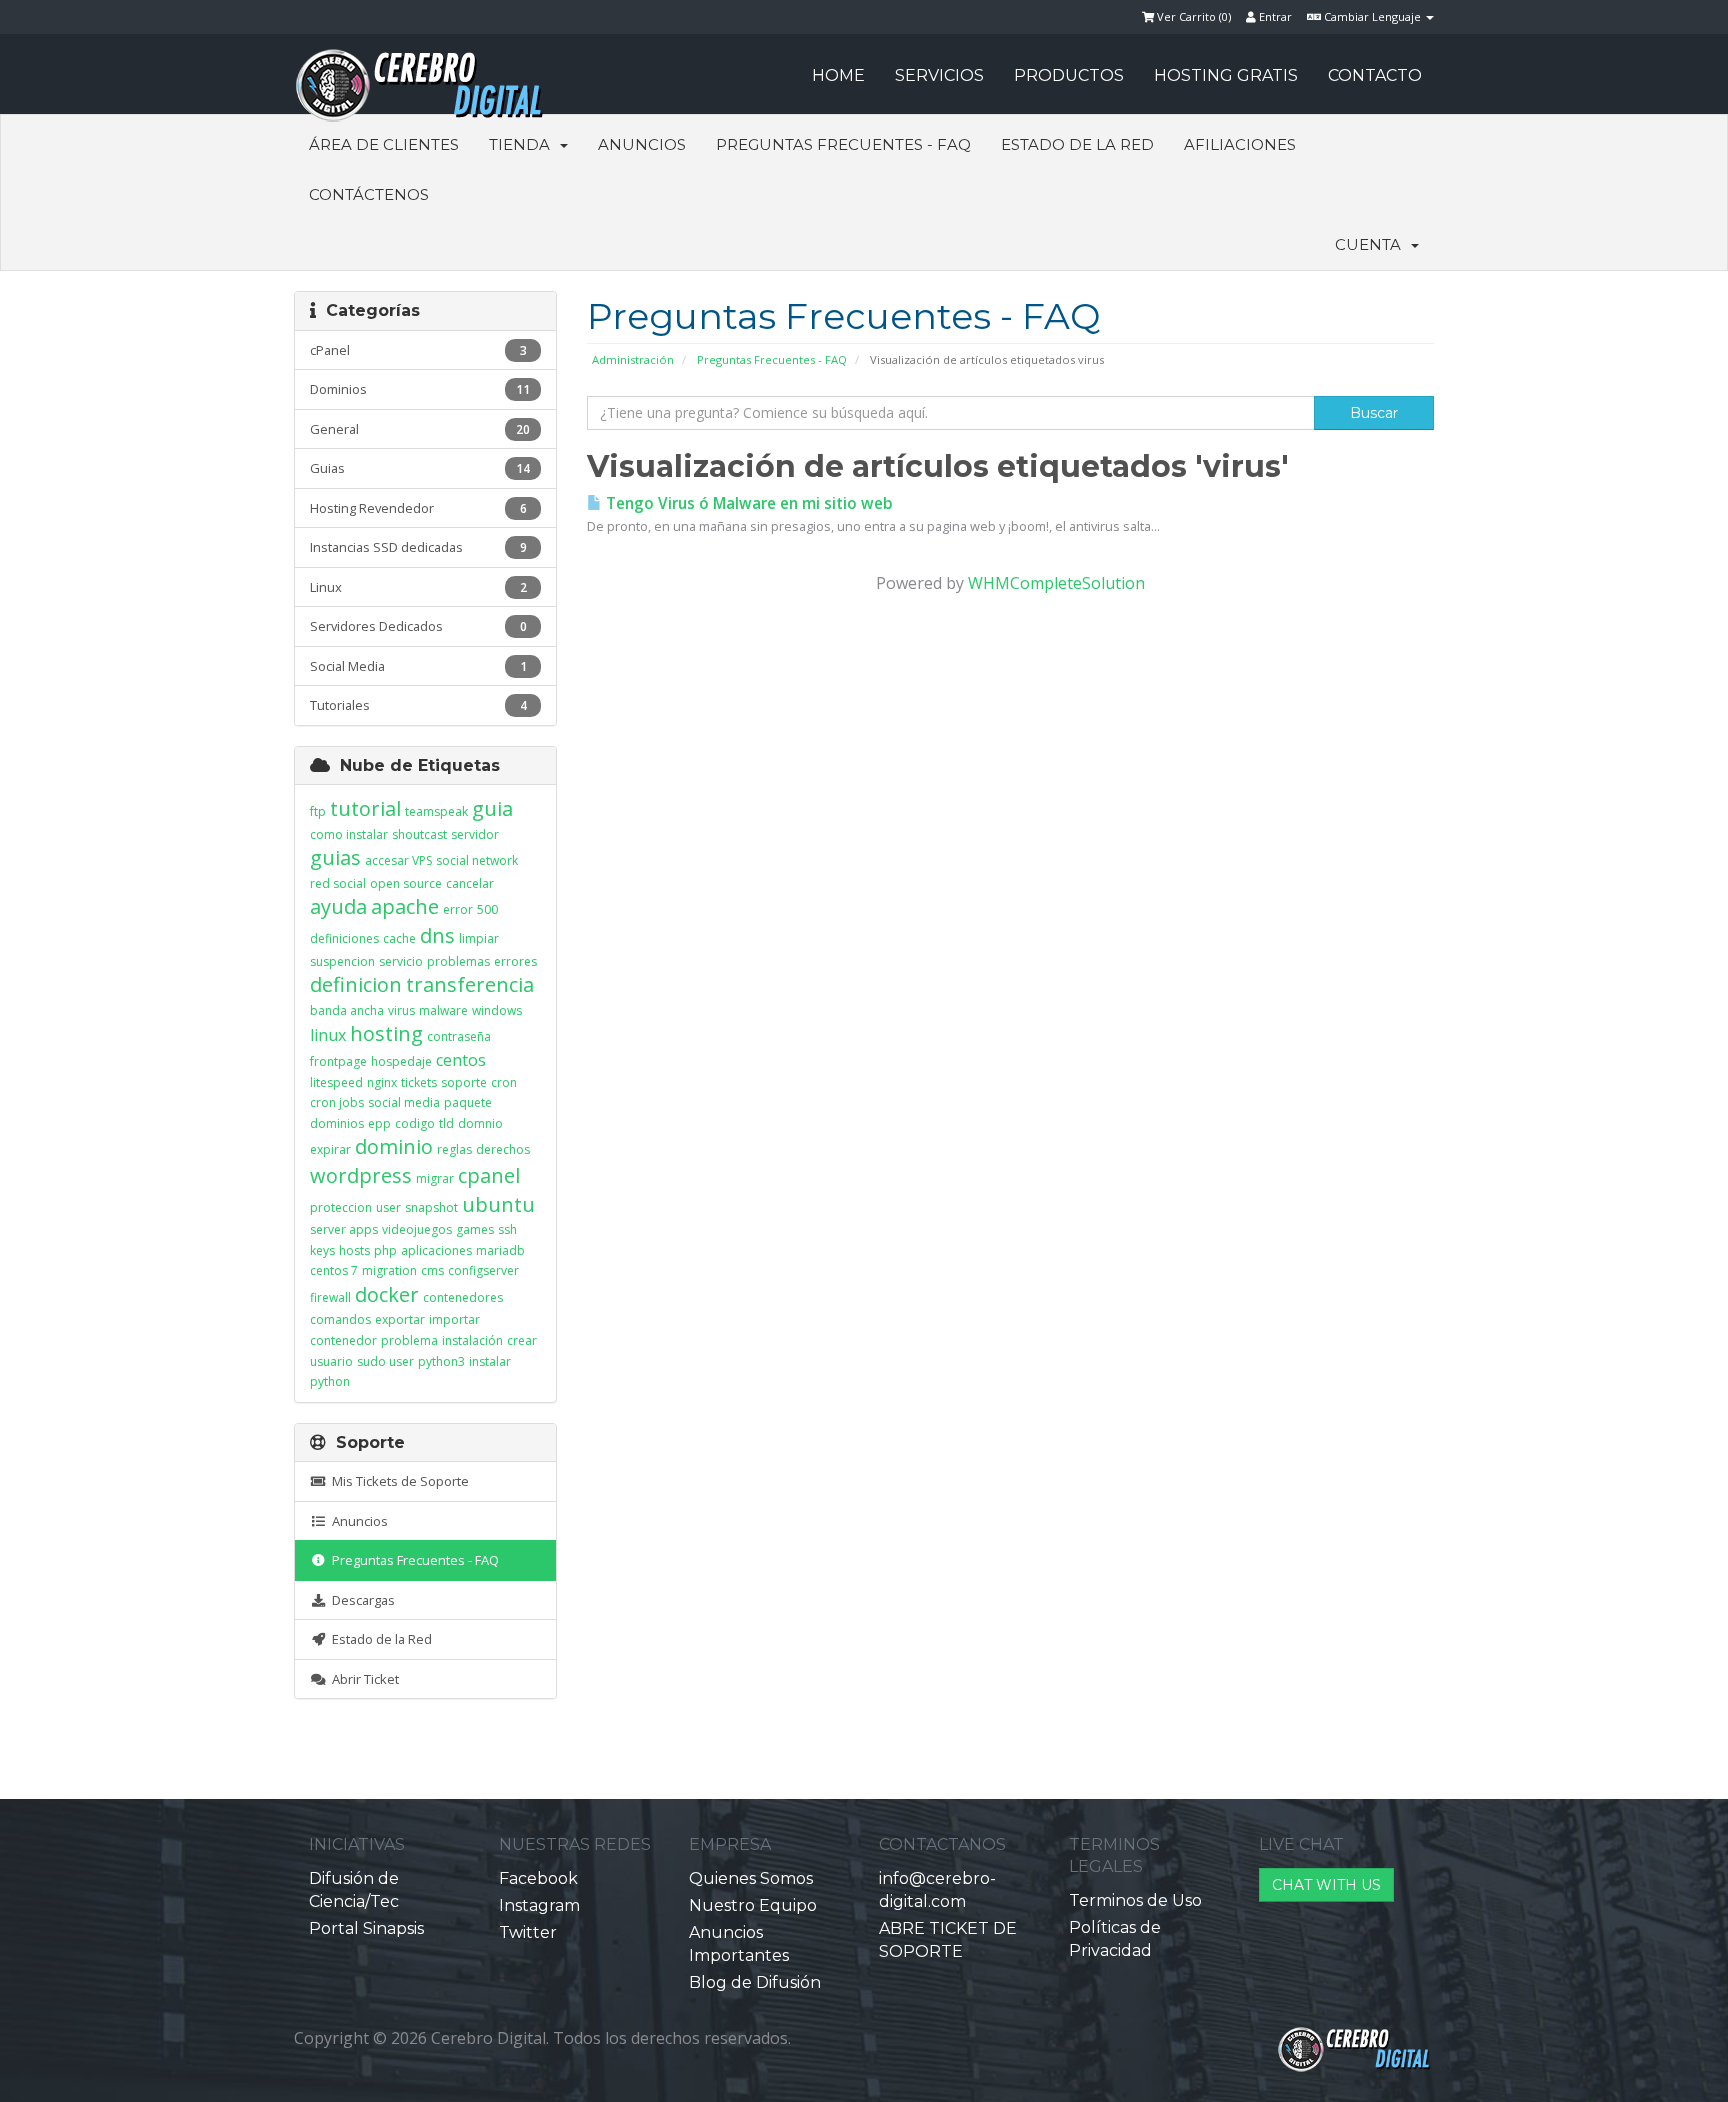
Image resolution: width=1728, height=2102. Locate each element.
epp (379, 1123)
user (388, 1207)
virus (401, 1010)
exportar (400, 1319)
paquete (468, 1102)
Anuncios (642, 144)
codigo (415, 1123)
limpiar (479, 938)
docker (387, 1294)
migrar (435, 1178)
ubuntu (498, 1204)
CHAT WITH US (1326, 1885)
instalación (472, 1340)
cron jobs (337, 1102)
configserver (483, 1270)
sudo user (385, 1361)
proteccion (341, 1207)
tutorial (365, 808)
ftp (318, 811)
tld (446, 1123)
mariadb (500, 1250)
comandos (340, 1319)
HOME (838, 75)
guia (492, 808)
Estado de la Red (1077, 144)
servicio (401, 961)
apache (405, 906)
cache (399, 938)
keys (322, 1250)
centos (461, 1060)
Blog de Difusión (755, 1982)
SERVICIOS (939, 75)
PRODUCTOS (1069, 75)
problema (409, 1340)
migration (389, 1270)
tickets (419, 1082)
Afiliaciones (1240, 144)
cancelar (470, 883)
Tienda (523, 144)
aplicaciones (436, 1250)
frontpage (338, 1061)
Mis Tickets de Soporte (397, 1481)
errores (515, 961)
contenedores (463, 1297)
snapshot (431, 1207)
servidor (475, 834)
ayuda (338, 906)
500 (487, 909)
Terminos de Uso (1135, 1900)
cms (432, 1270)
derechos (503, 1149)
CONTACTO (1375, 75)
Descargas (360, 1600)
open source (406, 883)
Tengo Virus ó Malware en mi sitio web (747, 503)
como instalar (349, 834)
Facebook (538, 1878)
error (458, 909)
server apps (344, 1229)
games (475, 1229)
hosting (386, 1033)
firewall (330, 1297)
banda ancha (347, 1010)
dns (437, 935)
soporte (464, 1082)
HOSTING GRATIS (1226, 75)
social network (477, 860)
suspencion (342, 961)
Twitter (528, 1932)
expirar (330, 1149)
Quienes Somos (751, 1878)
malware (443, 1010)
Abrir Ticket (362, 1679)
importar (454, 1319)
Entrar (1274, 16)
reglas (454, 1149)
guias (335, 857)
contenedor (343, 1340)
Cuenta (1372, 244)
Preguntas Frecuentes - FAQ (843, 144)
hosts (354, 1250)
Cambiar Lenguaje (1372, 16)
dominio (394, 1146)
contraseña (459, 1036)
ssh (507, 1229)
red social (338, 883)
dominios (337, 1123)
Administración (633, 359)
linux (328, 1035)
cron (504, 1082)
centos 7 (334, 1270)
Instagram (539, 1905)
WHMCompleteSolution (1056, 583)
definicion (356, 984)
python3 (441, 1361)
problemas (458, 961)
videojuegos (417, 1229)
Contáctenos (369, 194)
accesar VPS (398, 860)
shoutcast (419, 834)
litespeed (336, 1082)
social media (404, 1102)
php (385, 1250)
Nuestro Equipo (753, 1905)
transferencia (470, 984)
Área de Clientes (384, 144)
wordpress (361, 1175)
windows (497, 1010)
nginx (382, 1082)
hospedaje (401, 1061)
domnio (480, 1123)
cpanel (489, 1175)
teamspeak (436, 811)
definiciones (344, 938)
